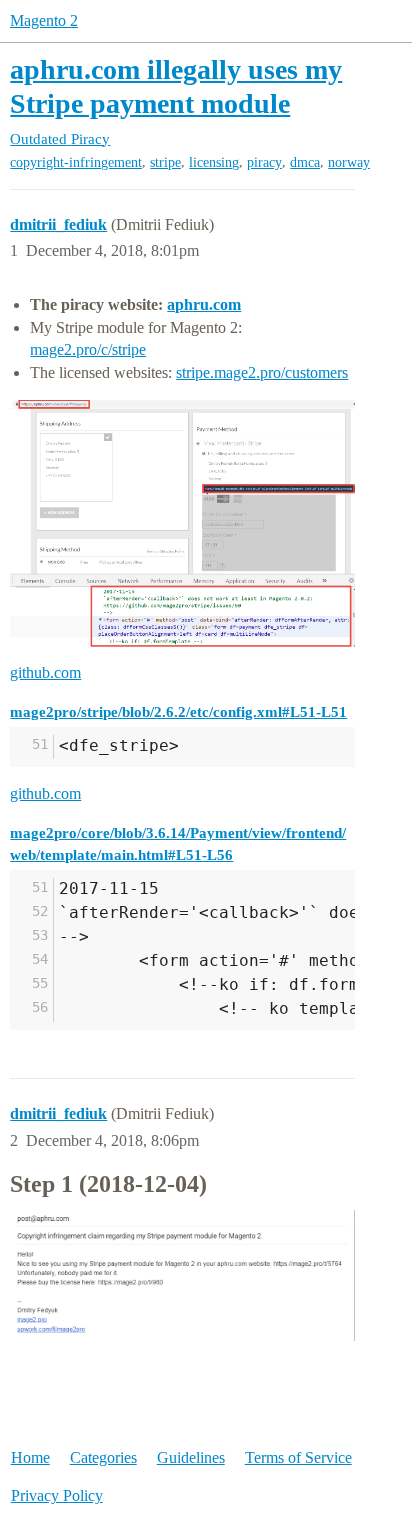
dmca (305, 162)
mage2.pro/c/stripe (88, 349)
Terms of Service (298, 1457)
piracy (264, 162)
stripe (165, 162)
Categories (103, 1457)
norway (349, 162)
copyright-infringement (76, 162)
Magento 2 (44, 20)
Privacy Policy (57, 1495)
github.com (45, 672)
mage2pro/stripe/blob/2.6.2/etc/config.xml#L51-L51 (178, 711)
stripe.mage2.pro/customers (262, 372)
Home (30, 1457)
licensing (214, 162)
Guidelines (191, 1457)
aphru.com (204, 304)
